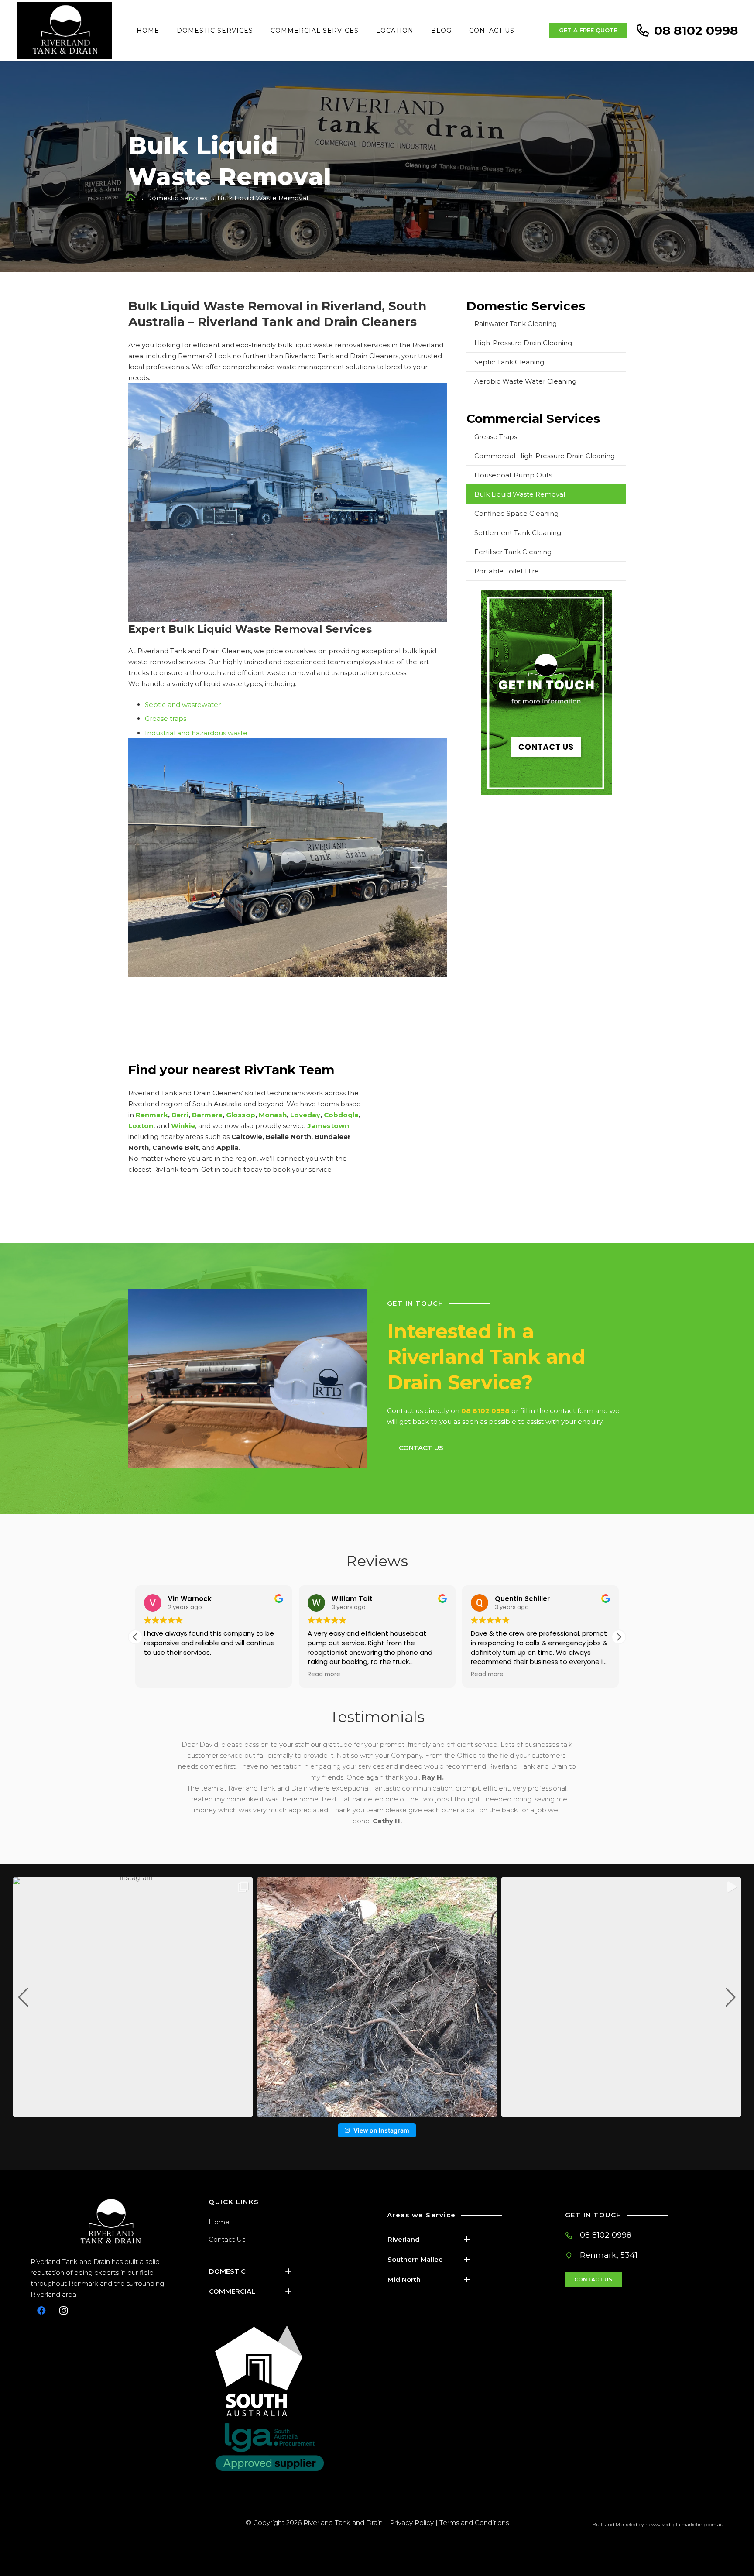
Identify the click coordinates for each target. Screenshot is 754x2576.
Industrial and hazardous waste (196, 733)
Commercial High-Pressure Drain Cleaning (545, 456)
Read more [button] (324, 1674)
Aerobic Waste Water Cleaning (525, 381)
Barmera (207, 1115)
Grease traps (166, 719)
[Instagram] (63, 2311)
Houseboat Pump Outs (513, 475)
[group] (133, 1997)
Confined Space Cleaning (516, 513)
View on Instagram (381, 2130)
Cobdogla (341, 1115)
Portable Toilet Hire (507, 571)
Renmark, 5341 (609, 2255)
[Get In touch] (546, 693)
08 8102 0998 (606, 2235)
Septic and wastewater (183, 705)
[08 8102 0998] (573, 2235)
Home (219, 2222)
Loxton (141, 1126)
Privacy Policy (412, 2523)
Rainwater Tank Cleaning (516, 324)
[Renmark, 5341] (573, 2255)
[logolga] (291, 2447)
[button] (619, 1637)
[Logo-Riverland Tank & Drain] (110, 2222)
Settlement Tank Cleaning (518, 533)
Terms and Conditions (474, 2523)
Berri (180, 1115)
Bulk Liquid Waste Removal (520, 494)
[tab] (253, 2271)
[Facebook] (41, 2311)
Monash (273, 1115)
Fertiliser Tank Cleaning (513, 552)
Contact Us (227, 2239)
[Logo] (64, 31)
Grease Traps (496, 437)
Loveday (305, 1115)
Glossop (241, 1115)
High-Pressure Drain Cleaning (523, 343)
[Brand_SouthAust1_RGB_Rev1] (291, 2371)
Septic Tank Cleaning (509, 362)
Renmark (152, 1115)
